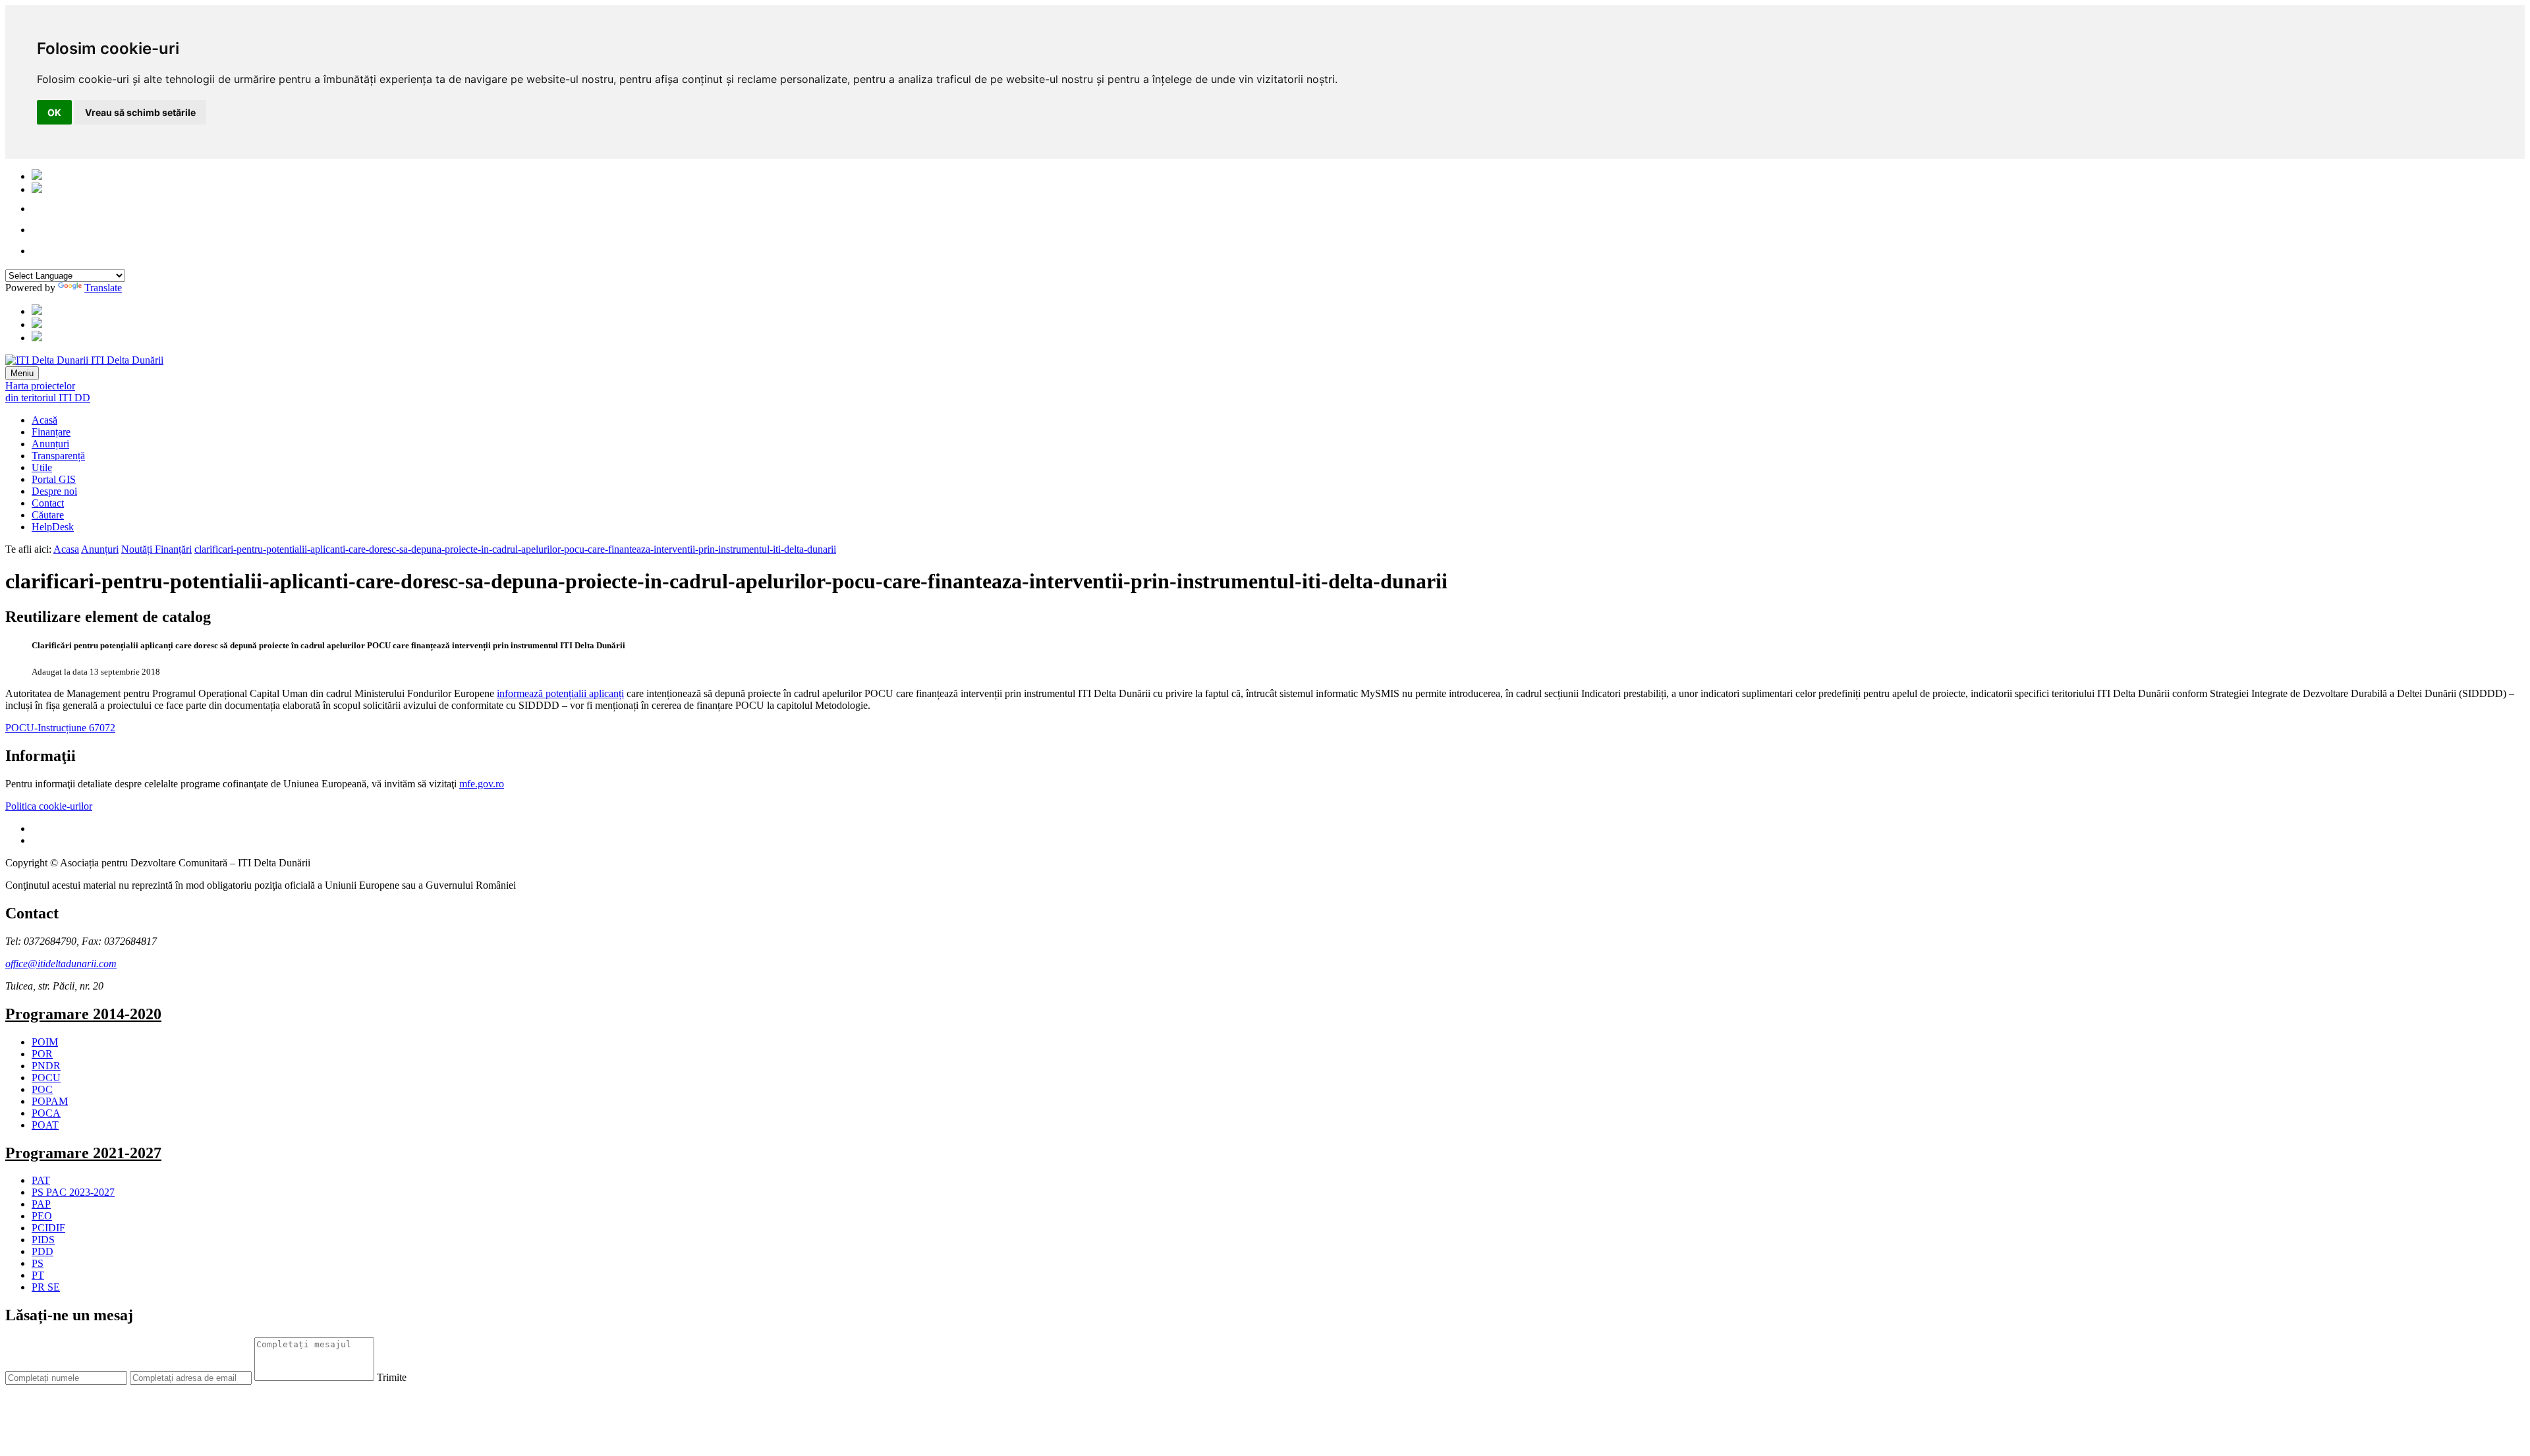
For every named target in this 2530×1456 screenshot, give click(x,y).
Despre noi (54, 491)
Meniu (22, 373)
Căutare (48, 515)
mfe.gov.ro (482, 784)
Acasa (66, 549)
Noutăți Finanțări (156, 549)
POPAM (50, 1101)
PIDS (43, 1240)
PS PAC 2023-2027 (73, 1192)
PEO (42, 1216)
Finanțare (51, 432)
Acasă (44, 420)
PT (38, 1275)
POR (42, 1054)
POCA (46, 1113)
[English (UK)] (37, 189)
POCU (46, 1078)
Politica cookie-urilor (49, 806)
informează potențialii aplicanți (560, 693)
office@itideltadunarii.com (61, 964)
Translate (103, 288)
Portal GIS (54, 479)
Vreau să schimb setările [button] (140, 112)
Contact (48, 503)
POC (42, 1089)
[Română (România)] (37, 176)
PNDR (46, 1066)
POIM (45, 1042)
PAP (41, 1204)
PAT (41, 1180)
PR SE (46, 1287)
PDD (42, 1251)
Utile (42, 467)
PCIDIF (48, 1228)
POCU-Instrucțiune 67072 (60, 728)
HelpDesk (53, 527)
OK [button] (54, 112)
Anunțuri (50, 444)
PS (38, 1263)
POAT (45, 1125)
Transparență (58, 456)
